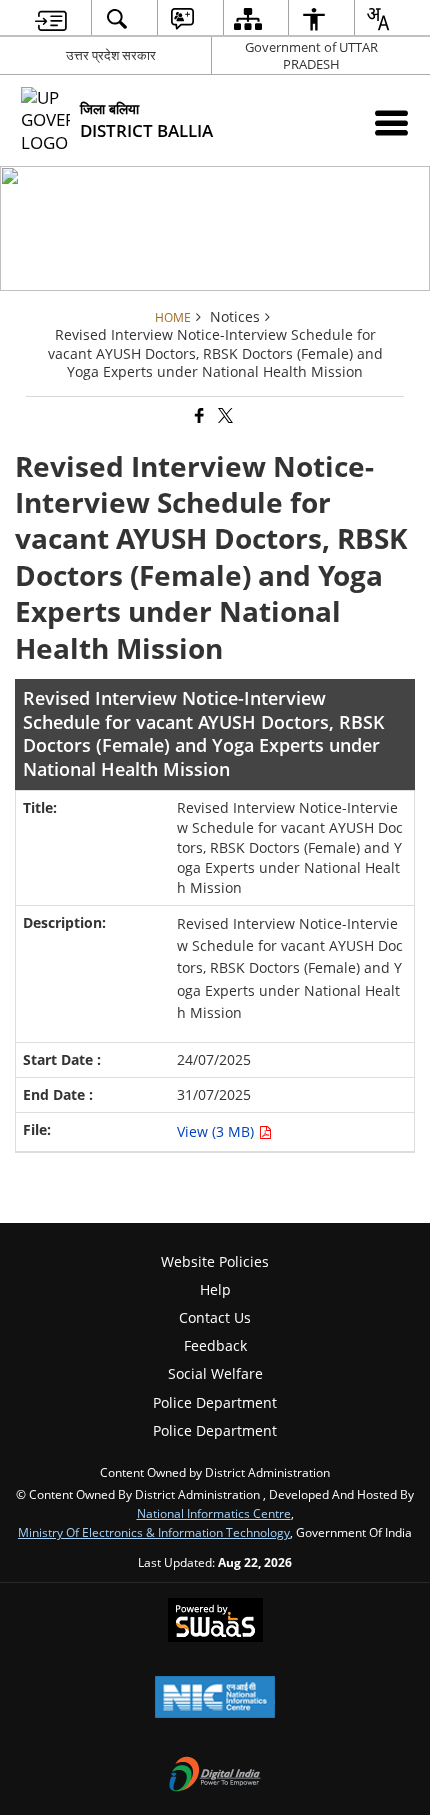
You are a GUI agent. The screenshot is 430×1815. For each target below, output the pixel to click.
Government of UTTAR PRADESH (311, 55)
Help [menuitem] (215, 1289)
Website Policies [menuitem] (215, 1261)
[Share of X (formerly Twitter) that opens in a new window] (224, 416)
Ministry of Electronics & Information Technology (154, 1532)
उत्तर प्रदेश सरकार (111, 55)
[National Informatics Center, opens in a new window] (215, 1699)
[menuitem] (51, 18)
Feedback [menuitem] (215, 1345)
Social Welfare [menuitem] (215, 1373)
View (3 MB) (217, 1131)
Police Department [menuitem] (215, 1402)
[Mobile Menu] (391, 122)
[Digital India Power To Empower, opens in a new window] (215, 1776)
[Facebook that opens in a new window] (198, 416)
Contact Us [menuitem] (215, 1317)
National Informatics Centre (214, 1513)
